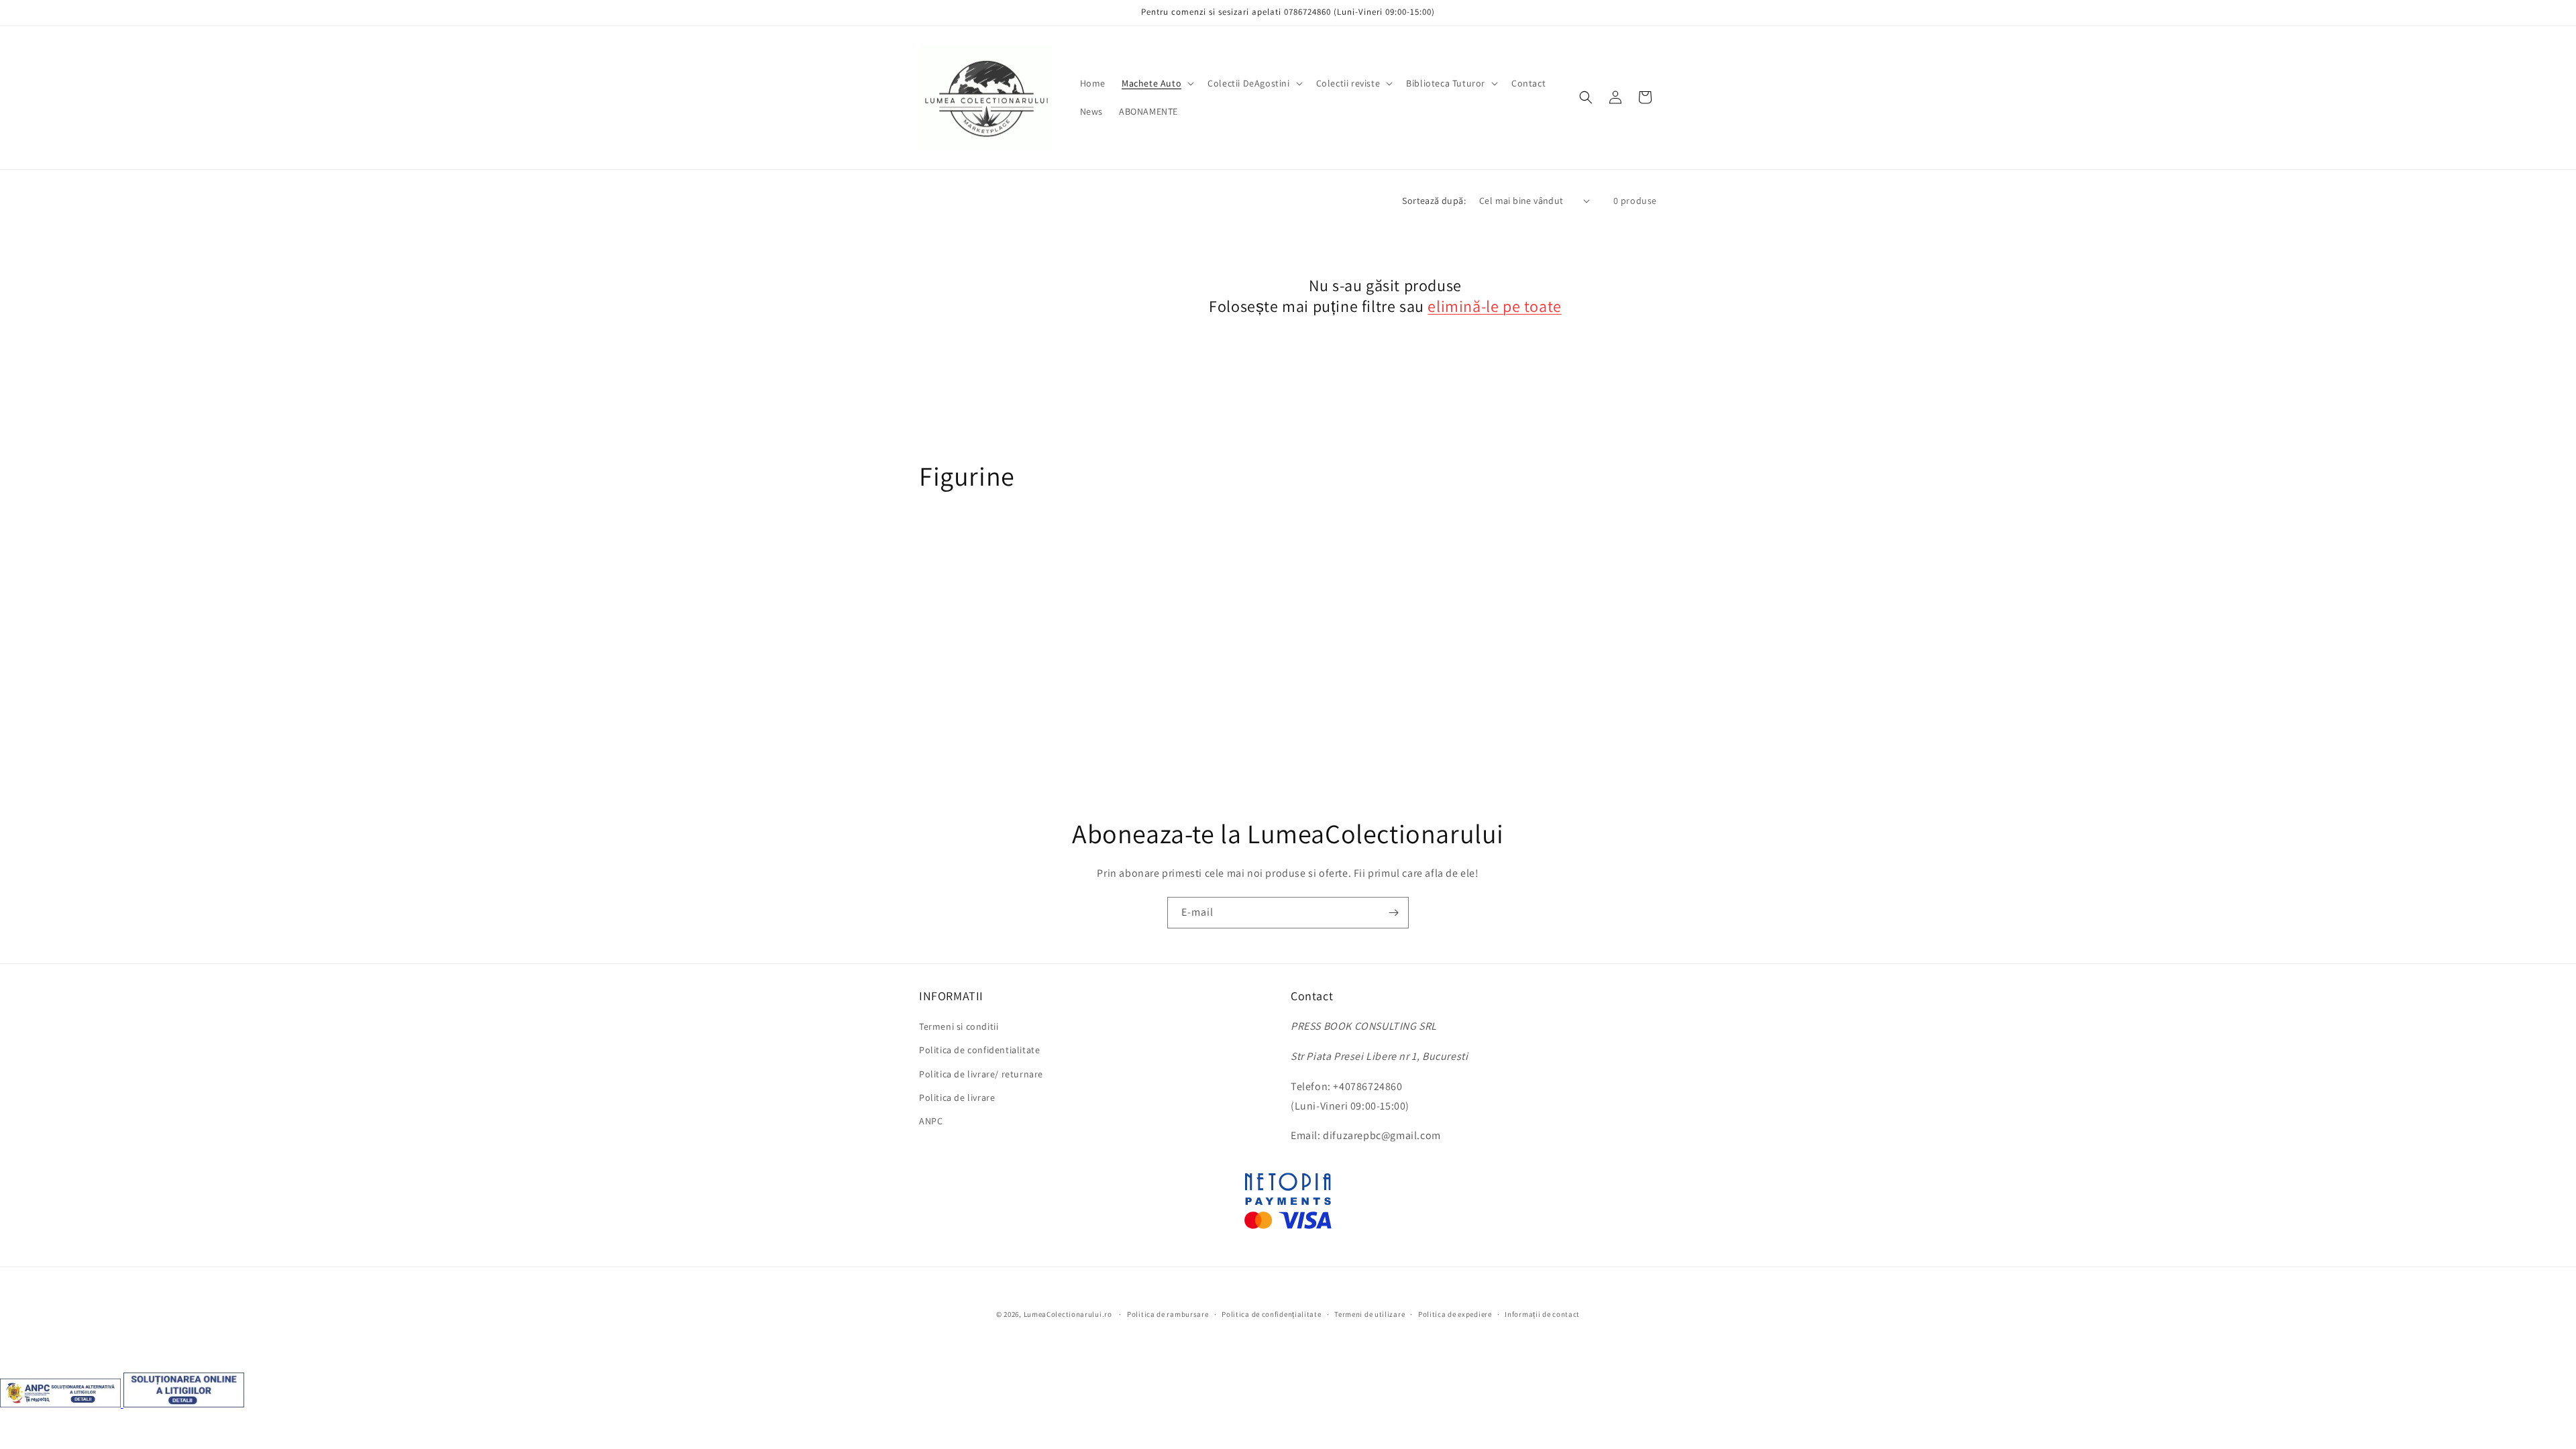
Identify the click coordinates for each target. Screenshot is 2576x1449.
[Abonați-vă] (1393, 913)
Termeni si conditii (959, 1026)
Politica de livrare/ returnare (981, 1074)
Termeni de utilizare (1370, 1314)
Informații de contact (1542, 1314)
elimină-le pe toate (1494, 306)
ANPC (931, 1121)
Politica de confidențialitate (1271, 1314)
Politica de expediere (1455, 1314)
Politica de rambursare (1168, 1314)
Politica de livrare (957, 1097)
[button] (1157, 83)
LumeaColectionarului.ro (1068, 1314)
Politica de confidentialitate (979, 1050)
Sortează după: (1434, 201)
